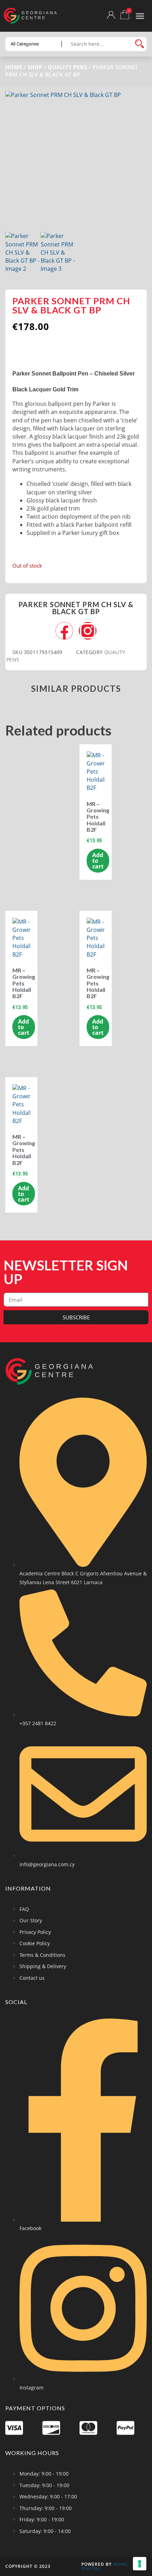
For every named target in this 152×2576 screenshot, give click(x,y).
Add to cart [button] (98, 861)
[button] (140, 16)
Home (14, 67)
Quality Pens (67, 67)
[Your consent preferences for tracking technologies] (140, 2564)
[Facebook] (64, 631)
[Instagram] (88, 631)
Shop (35, 67)
